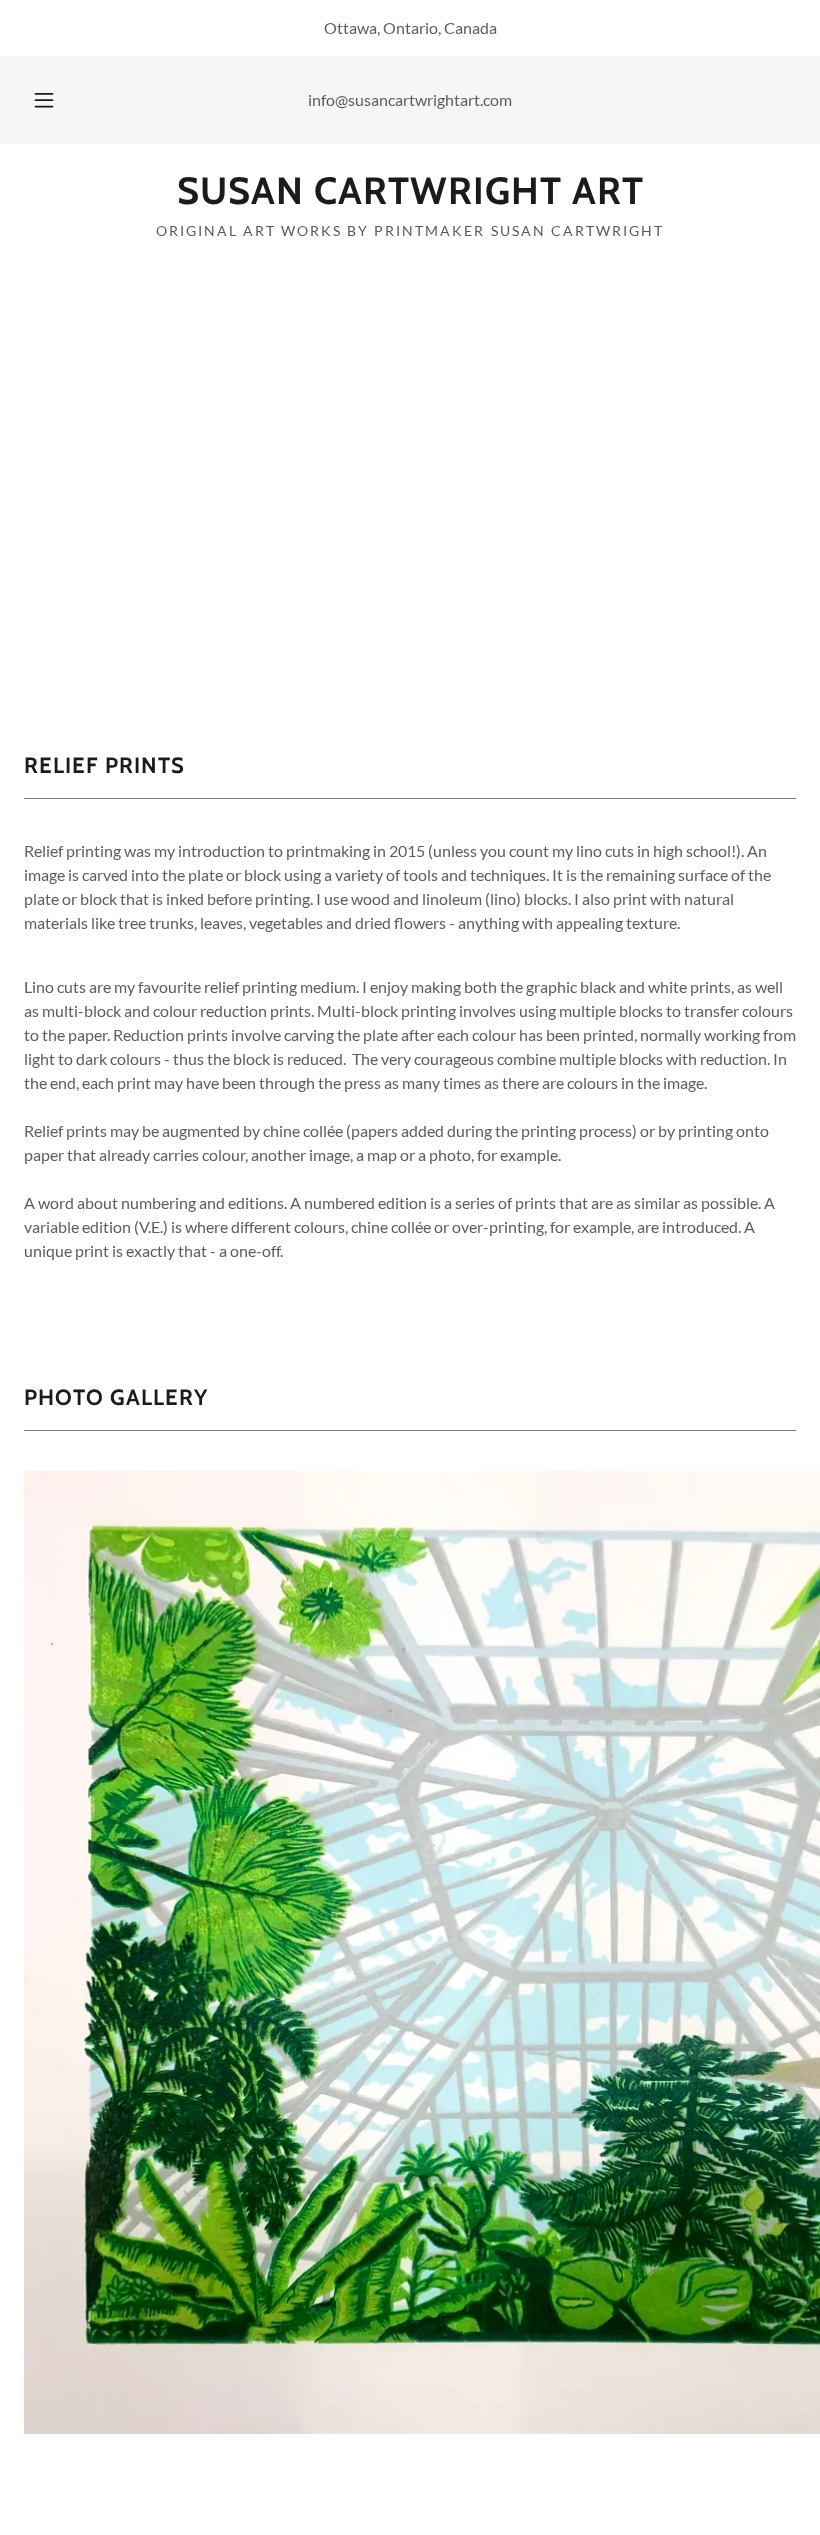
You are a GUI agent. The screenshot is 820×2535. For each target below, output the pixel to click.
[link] (410, 197)
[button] (58, 100)
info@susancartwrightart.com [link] (410, 99)
